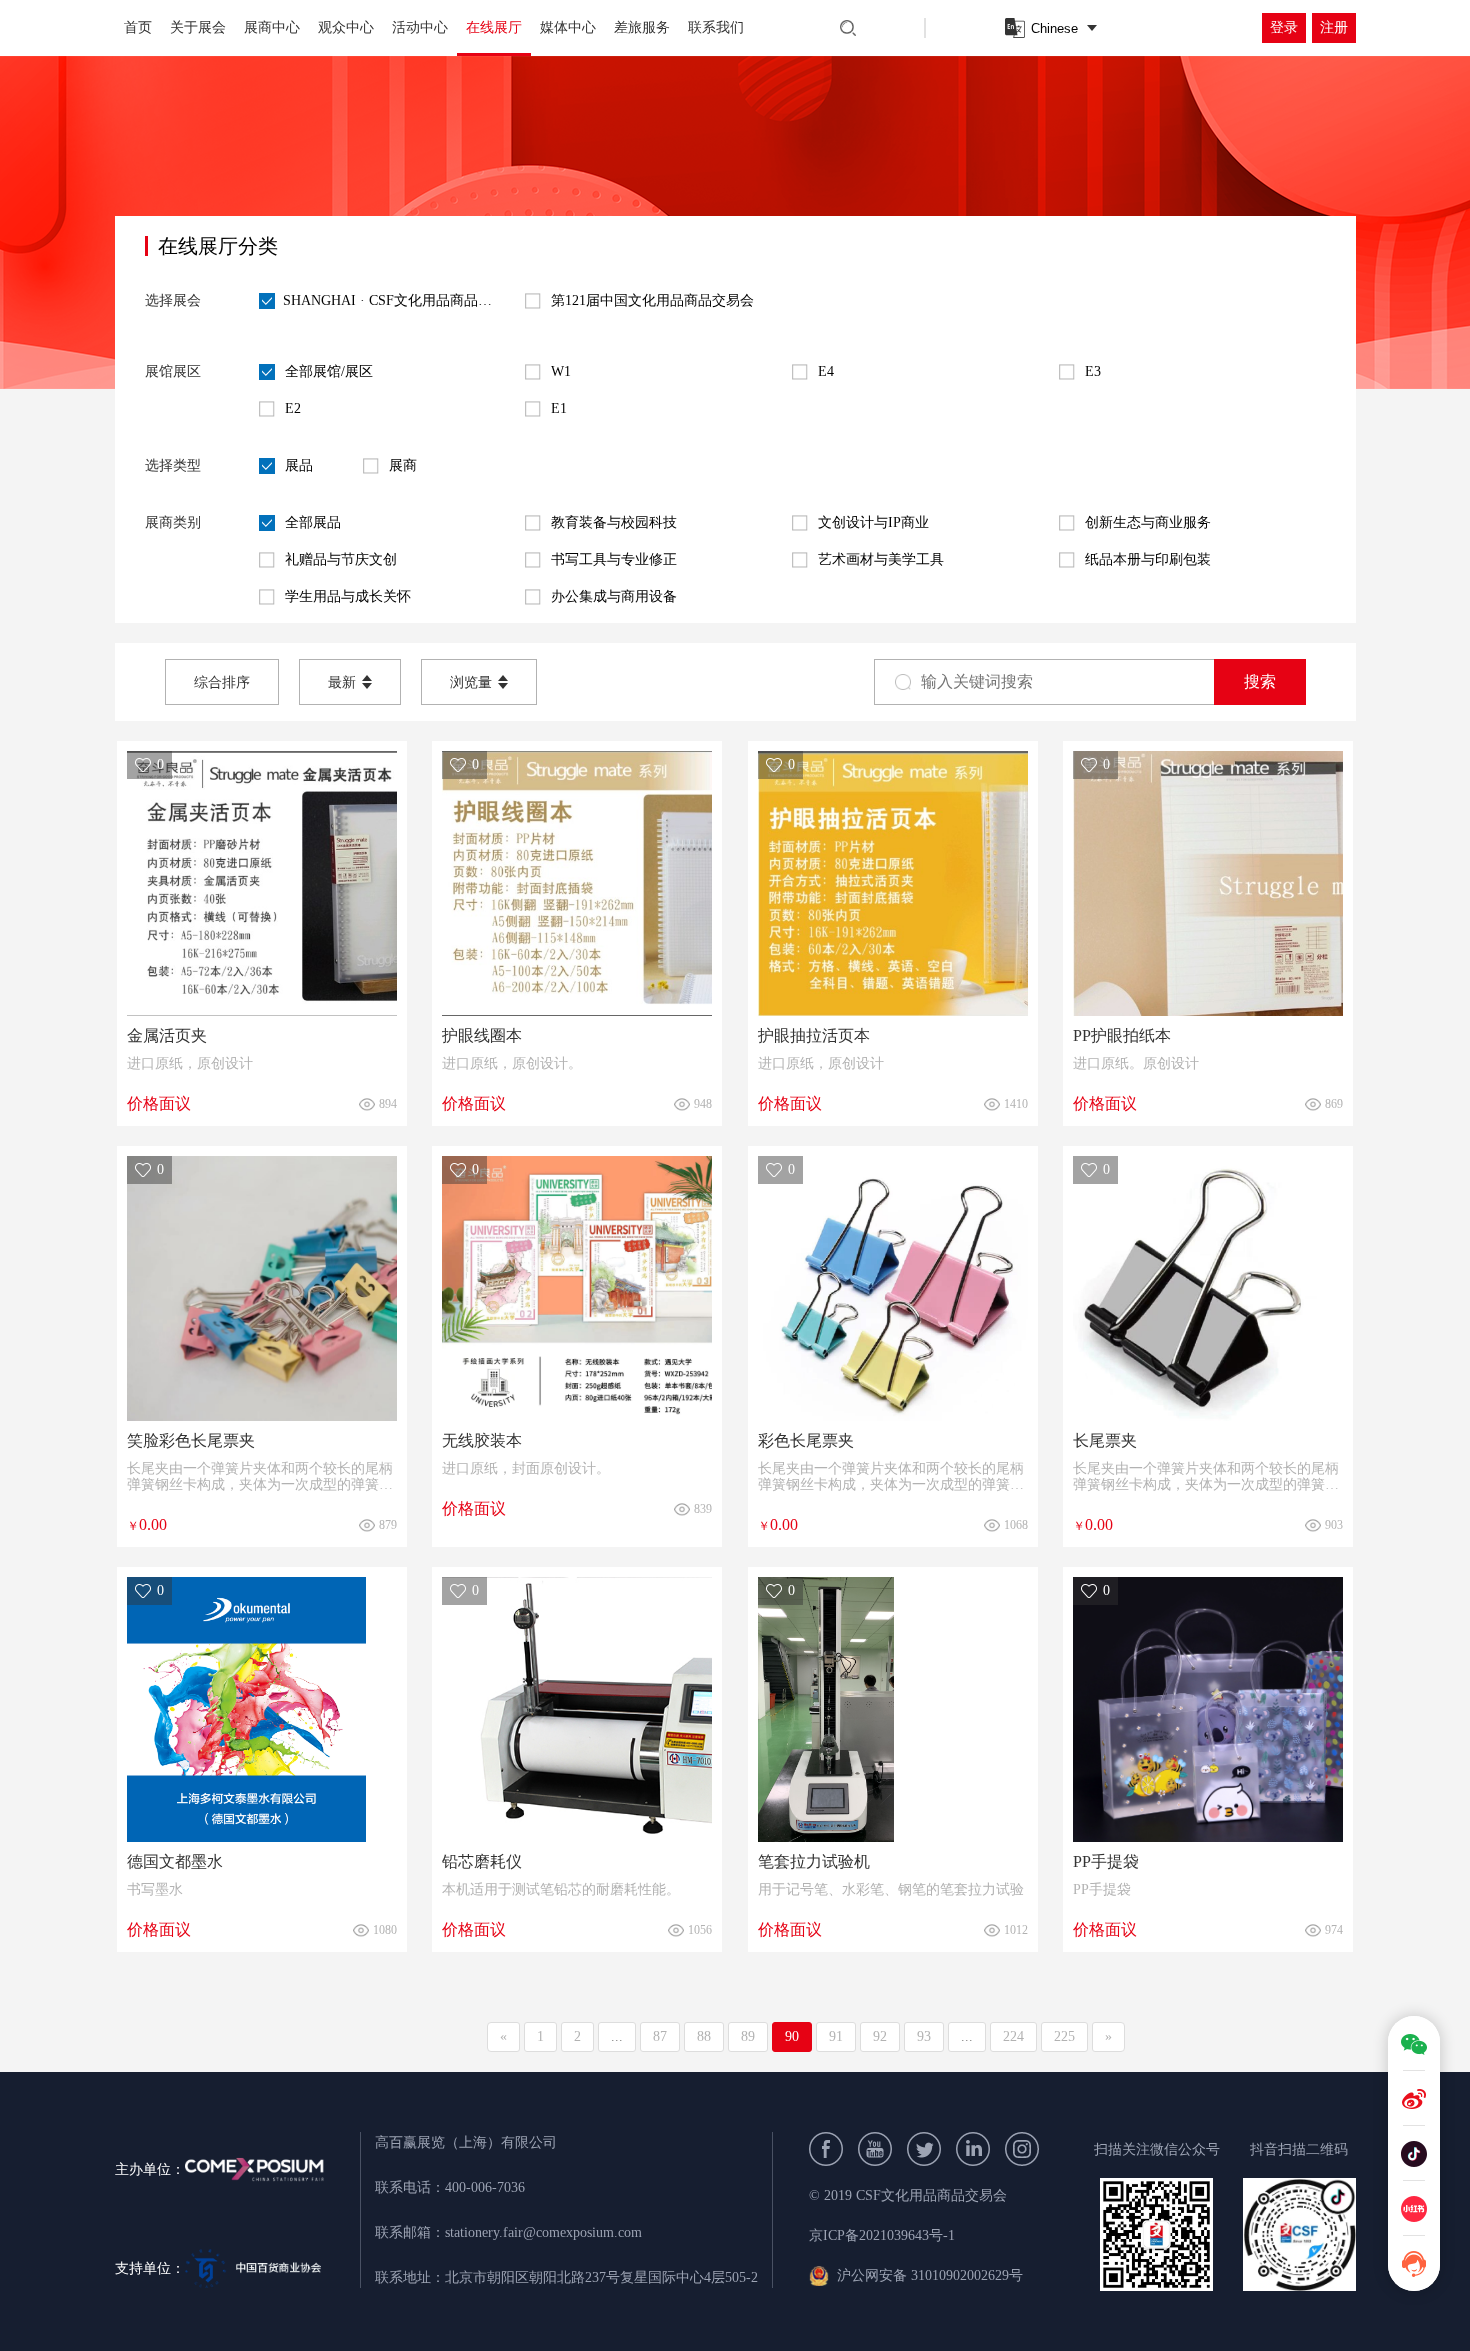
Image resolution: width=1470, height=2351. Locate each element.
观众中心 (346, 27)
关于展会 (198, 27)
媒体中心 (568, 27)
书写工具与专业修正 (614, 559)
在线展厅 (494, 27)
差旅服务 (642, 27)
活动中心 (420, 27)
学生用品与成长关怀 (348, 596)
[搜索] (848, 28)
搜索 (1260, 681)
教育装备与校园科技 (614, 522)
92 (880, 2036)
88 (704, 2036)
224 (1013, 2036)
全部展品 (313, 522)
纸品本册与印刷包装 (1148, 559)
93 (924, 2036)
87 (660, 2036)
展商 (403, 465)
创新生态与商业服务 (1148, 522)
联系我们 (716, 27)
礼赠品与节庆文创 (341, 559)
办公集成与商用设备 (614, 596)
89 (748, 2036)
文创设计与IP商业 (873, 522)
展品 (299, 465)
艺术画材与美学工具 (881, 559)
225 (1064, 2036)
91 (836, 2036)
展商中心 (272, 27)
